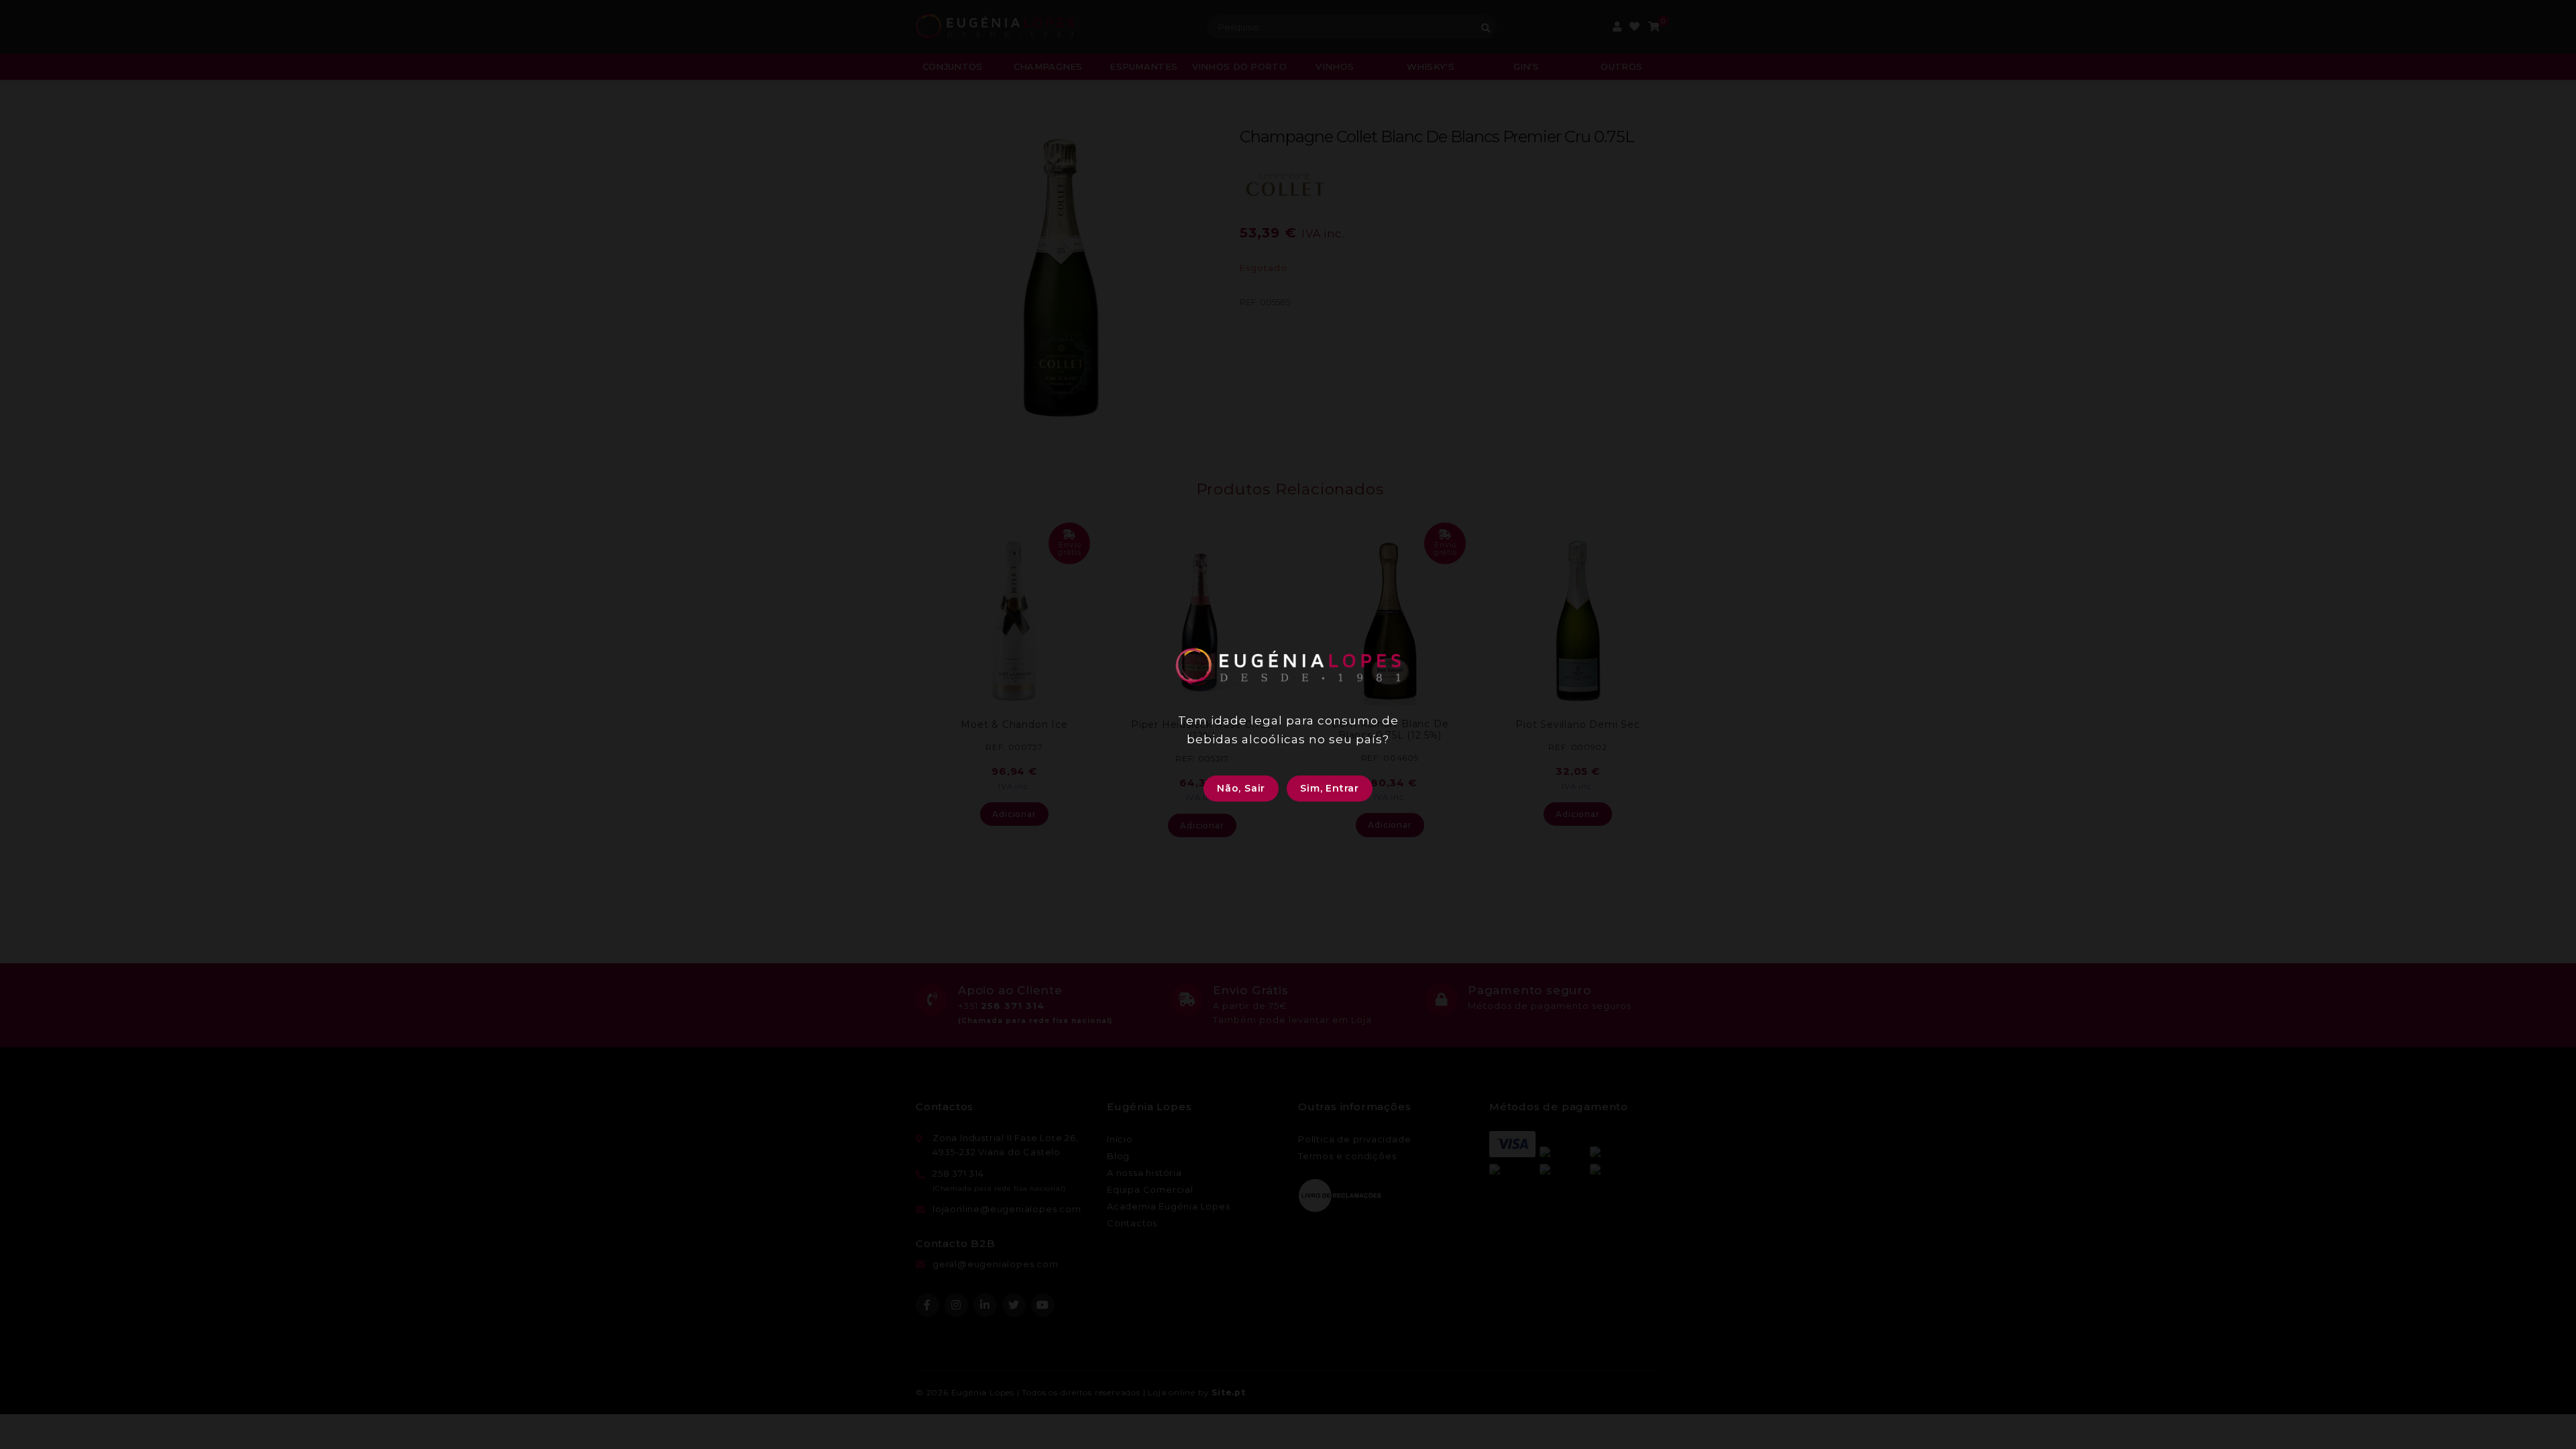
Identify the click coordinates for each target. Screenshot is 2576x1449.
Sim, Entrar (1330, 788)
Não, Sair (1241, 788)
